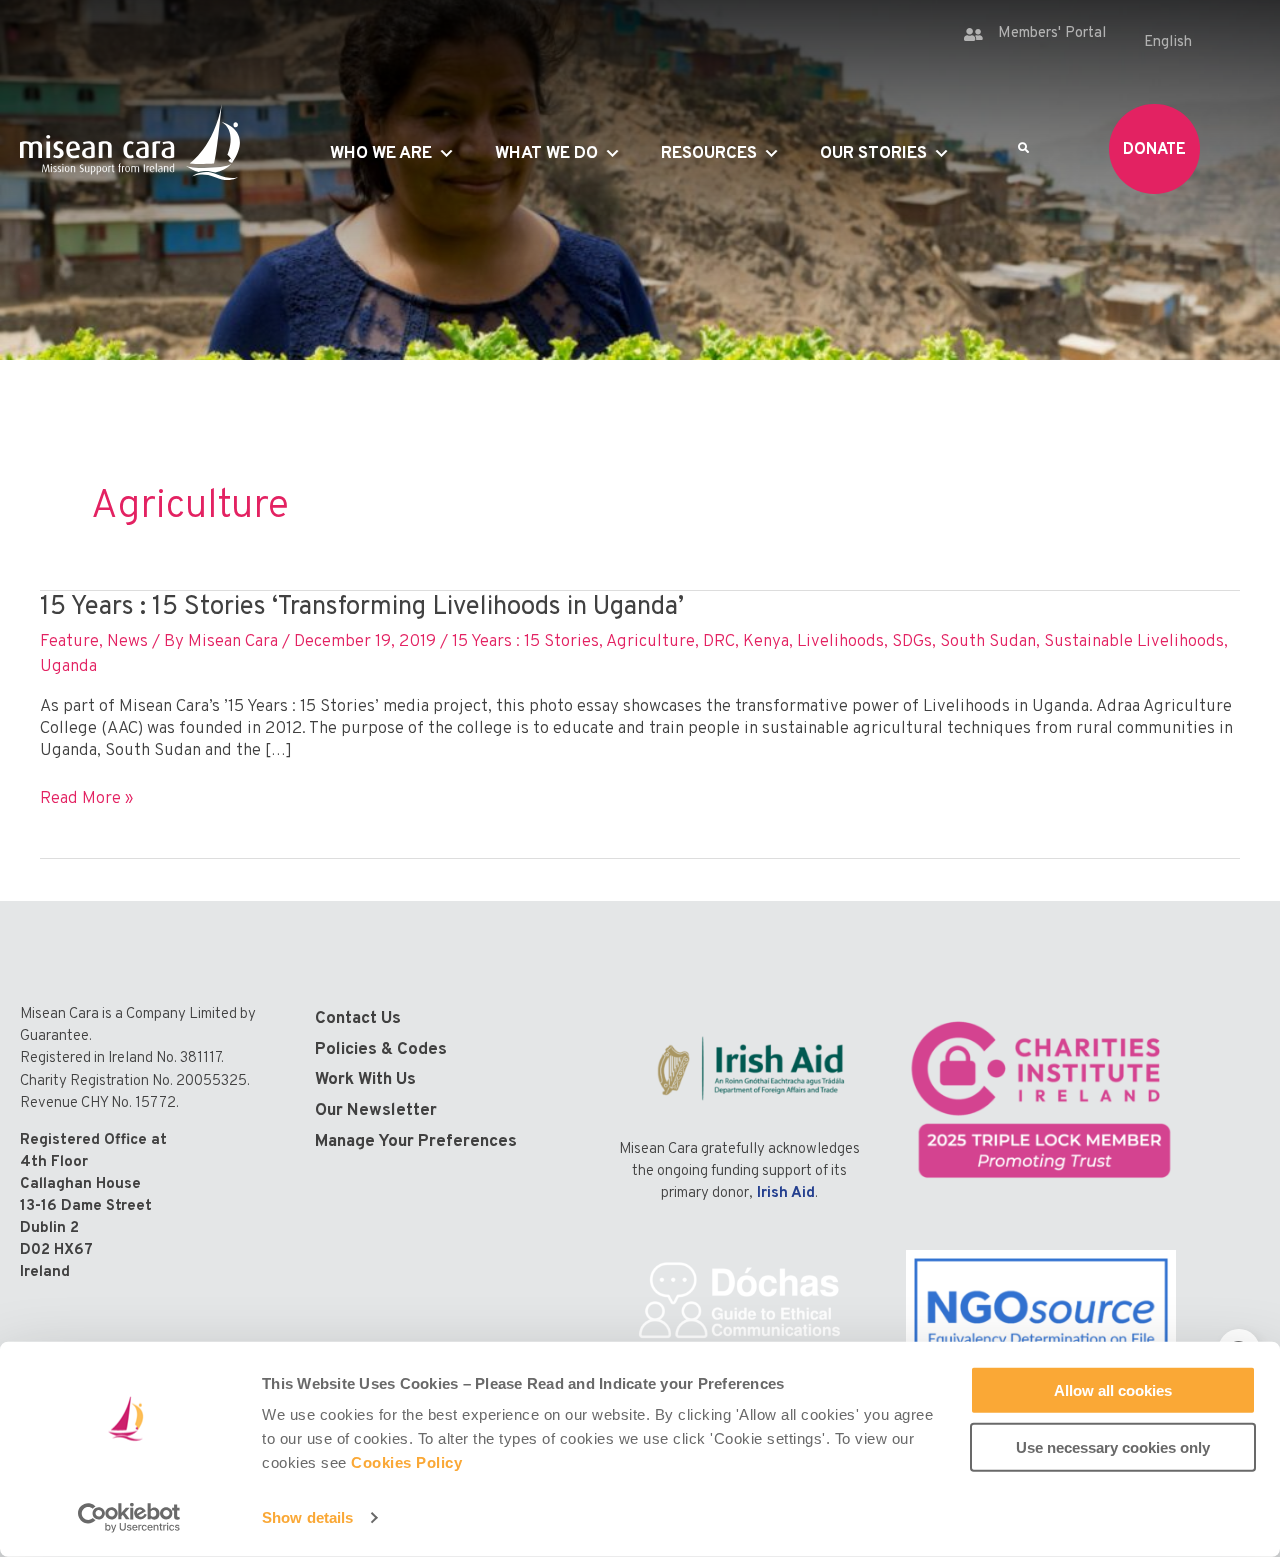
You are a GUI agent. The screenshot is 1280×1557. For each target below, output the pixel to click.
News (127, 642)
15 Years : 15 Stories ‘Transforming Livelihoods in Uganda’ (362, 607)
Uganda (68, 667)
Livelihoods (840, 642)
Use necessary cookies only (1113, 1446)
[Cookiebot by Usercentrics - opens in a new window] (129, 1518)
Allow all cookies (1113, 1390)
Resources (709, 154)
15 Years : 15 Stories (525, 642)
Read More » (86, 799)
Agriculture (650, 642)
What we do (546, 154)
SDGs (912, 642)
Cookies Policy (406, 1462)
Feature (69, 642)
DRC (719, 642)
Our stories (873, 154)
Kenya (766, 642)
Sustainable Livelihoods (1134, 642)
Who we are (381, 154)
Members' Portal (1052, 33)
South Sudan (988, 642)
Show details (307, 1517)
